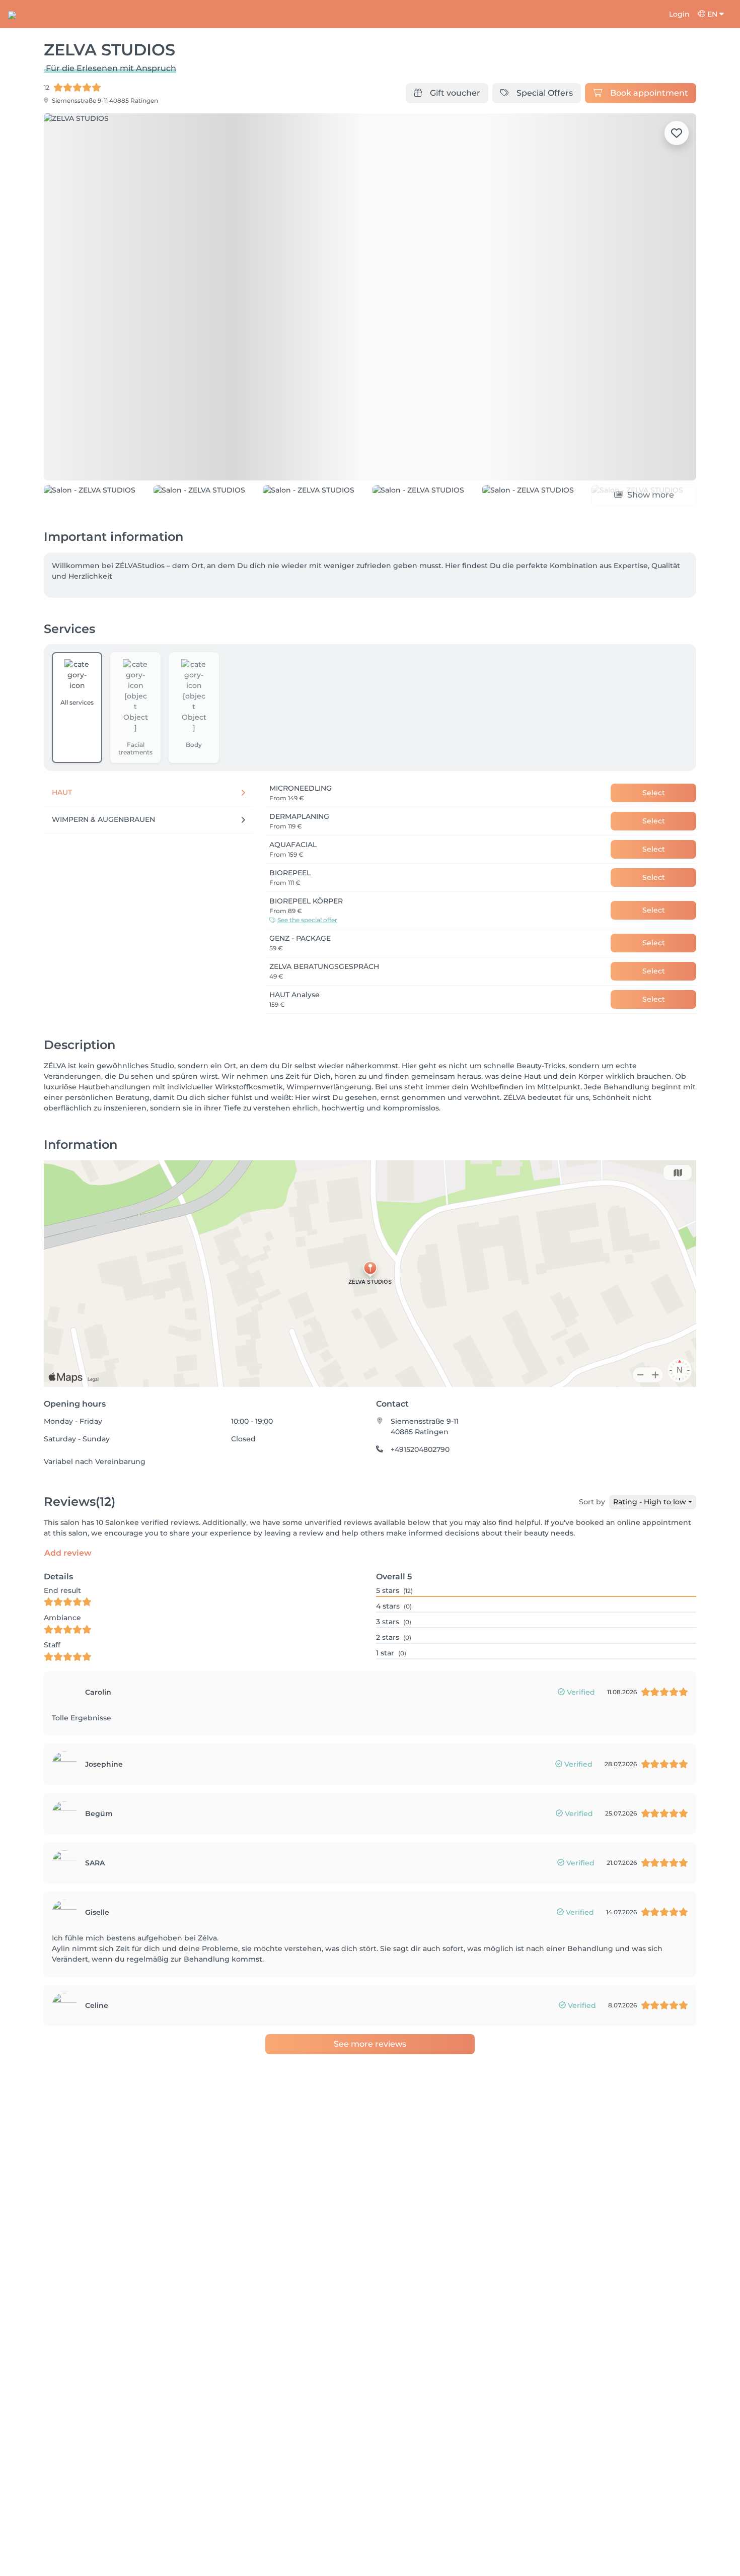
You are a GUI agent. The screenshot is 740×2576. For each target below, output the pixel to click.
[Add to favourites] (677, 133)
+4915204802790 (420, 1507)
